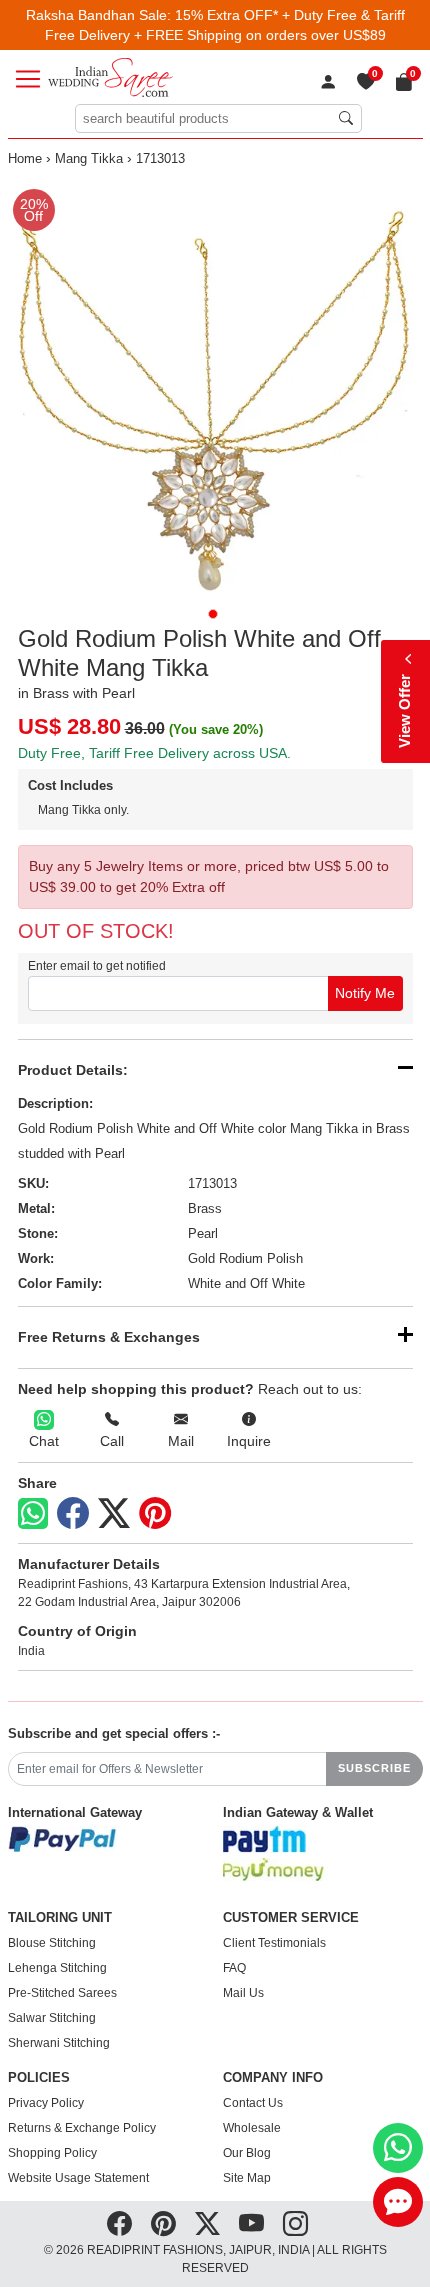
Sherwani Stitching (59, 2043)
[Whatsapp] (33, 1513)
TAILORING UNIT (60, 1918)
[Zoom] (215, 386)
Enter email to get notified (97, 966)
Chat (44, 1441)
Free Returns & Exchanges (109, 1337)
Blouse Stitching (52, 1943)
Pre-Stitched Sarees (62, 1993)
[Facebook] (73, 1514)
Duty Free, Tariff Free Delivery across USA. (154, 753)
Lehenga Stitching (57, 1968)
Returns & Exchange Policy (82, 2128)
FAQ (234, 1968)
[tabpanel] (215, 386)
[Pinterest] (155, 1514)
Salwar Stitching (52, 2018)
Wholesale (252, 2128)
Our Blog (247, 2153)
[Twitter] (114, 1514)
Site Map (247, 2178)
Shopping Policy (52, 2153)
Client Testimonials (274, 1943)
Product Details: (73, 1070)
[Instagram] (295, 2223)
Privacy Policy (46, 2103)
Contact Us (253, 2103)
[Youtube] (251, 2223)
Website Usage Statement (78, 2178)
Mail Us (243, 1993)
